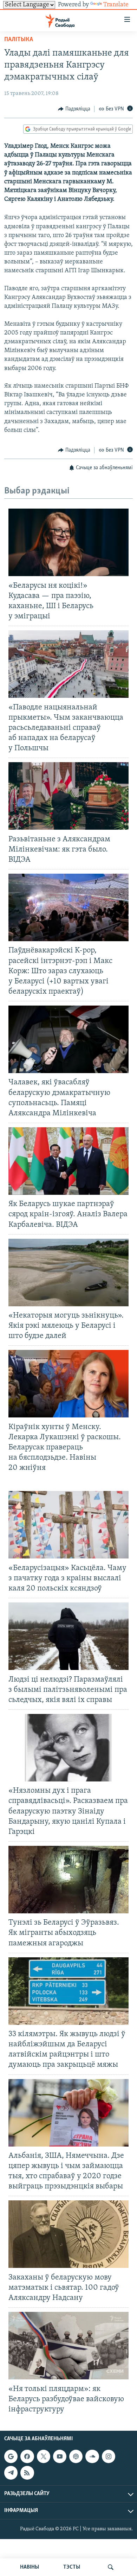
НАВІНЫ (30, 2567)
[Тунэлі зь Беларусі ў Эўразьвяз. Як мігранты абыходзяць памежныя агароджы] (68, 1880)
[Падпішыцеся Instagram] (109, 2456)
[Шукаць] (111, 2567)
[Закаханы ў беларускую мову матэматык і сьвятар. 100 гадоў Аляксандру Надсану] (68, 2234)
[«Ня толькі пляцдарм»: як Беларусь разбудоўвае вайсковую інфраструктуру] (68, 2346)
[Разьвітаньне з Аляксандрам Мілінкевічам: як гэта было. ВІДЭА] (68, 796)
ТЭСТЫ (72, 2567)
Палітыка (19, 40)
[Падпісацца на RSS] (27, 2473)
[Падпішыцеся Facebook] (27, 2456)
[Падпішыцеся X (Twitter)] (44, 2456)
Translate (116, 5)
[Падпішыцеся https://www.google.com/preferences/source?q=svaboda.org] (11, 2456)
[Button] (74, 109)
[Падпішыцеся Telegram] (11, 2473)
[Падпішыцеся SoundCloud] (92, 2456)
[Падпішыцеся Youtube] (60, 2456)
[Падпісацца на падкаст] (76, 2456)
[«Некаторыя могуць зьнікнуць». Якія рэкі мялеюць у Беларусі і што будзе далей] (68, 1273)
